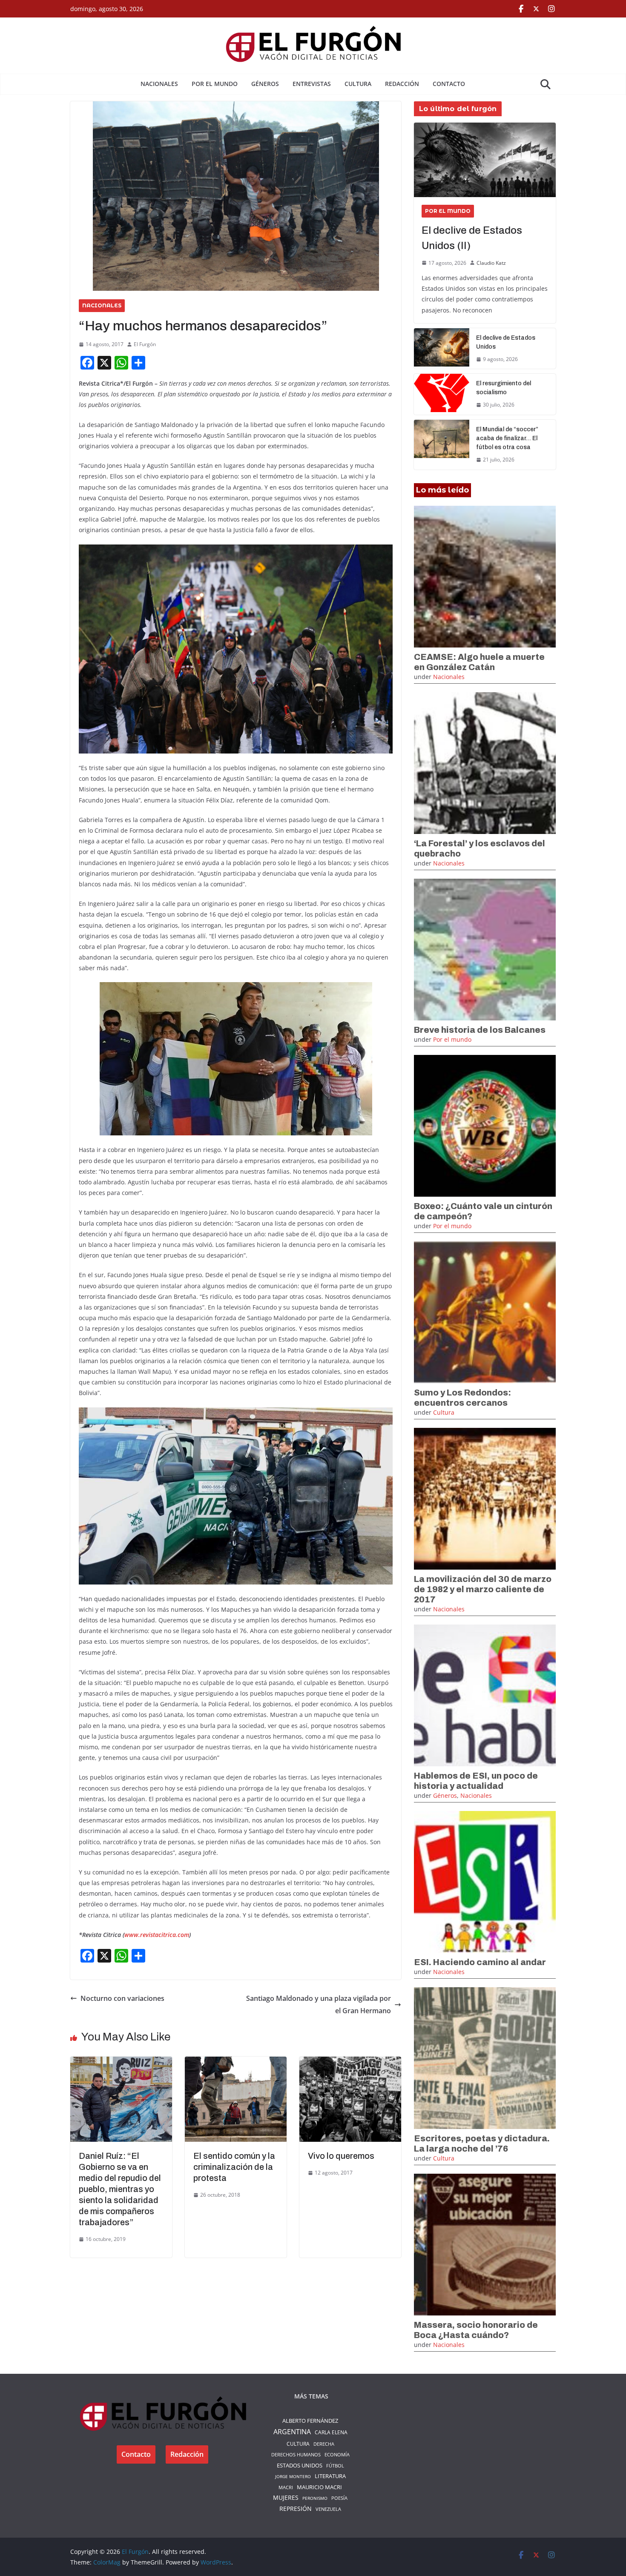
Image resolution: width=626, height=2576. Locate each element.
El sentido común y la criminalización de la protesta (234, 2167)
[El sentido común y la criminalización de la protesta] (236, 2063)
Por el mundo (215, 84)
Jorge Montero (293, 2476)
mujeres (286, 2498)
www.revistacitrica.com (157, 1935)
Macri (286, 2487)
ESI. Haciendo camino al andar (480, 1962)
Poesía (339, 2498)
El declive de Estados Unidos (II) (472, 238)
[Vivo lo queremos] (350, 2063)
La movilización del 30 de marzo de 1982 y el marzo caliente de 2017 (483, 1589)
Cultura (358, 84)
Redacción (402, 84)
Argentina (292, 2432)
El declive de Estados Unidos (506, 342)
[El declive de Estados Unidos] (442, 349)
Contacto (449, 84)
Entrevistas (312, 84)
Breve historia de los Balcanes (480, 1030)
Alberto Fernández (310, 2421)
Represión (296, 2509)
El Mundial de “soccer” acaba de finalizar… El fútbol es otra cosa (507, 438)
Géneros (265, 84)
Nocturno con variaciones (122, 1998)
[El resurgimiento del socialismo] (442, 394)
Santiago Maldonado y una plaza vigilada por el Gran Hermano (319, 2004)
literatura (330, 2476)
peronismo (315, 2498)
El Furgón (145, 344)
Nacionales (159, 84)
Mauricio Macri (319, 2487)
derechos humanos (296, 2454)
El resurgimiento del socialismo (504, 388)
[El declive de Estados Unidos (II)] (485, 160)
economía (337, 2454)
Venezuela (328, 2509)
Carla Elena (331, 2432)
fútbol (335, 2466)
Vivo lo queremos (341, 2156)
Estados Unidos (300, 2465)
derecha (324, 2444)
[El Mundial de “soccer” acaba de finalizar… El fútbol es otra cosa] (442, 445)
